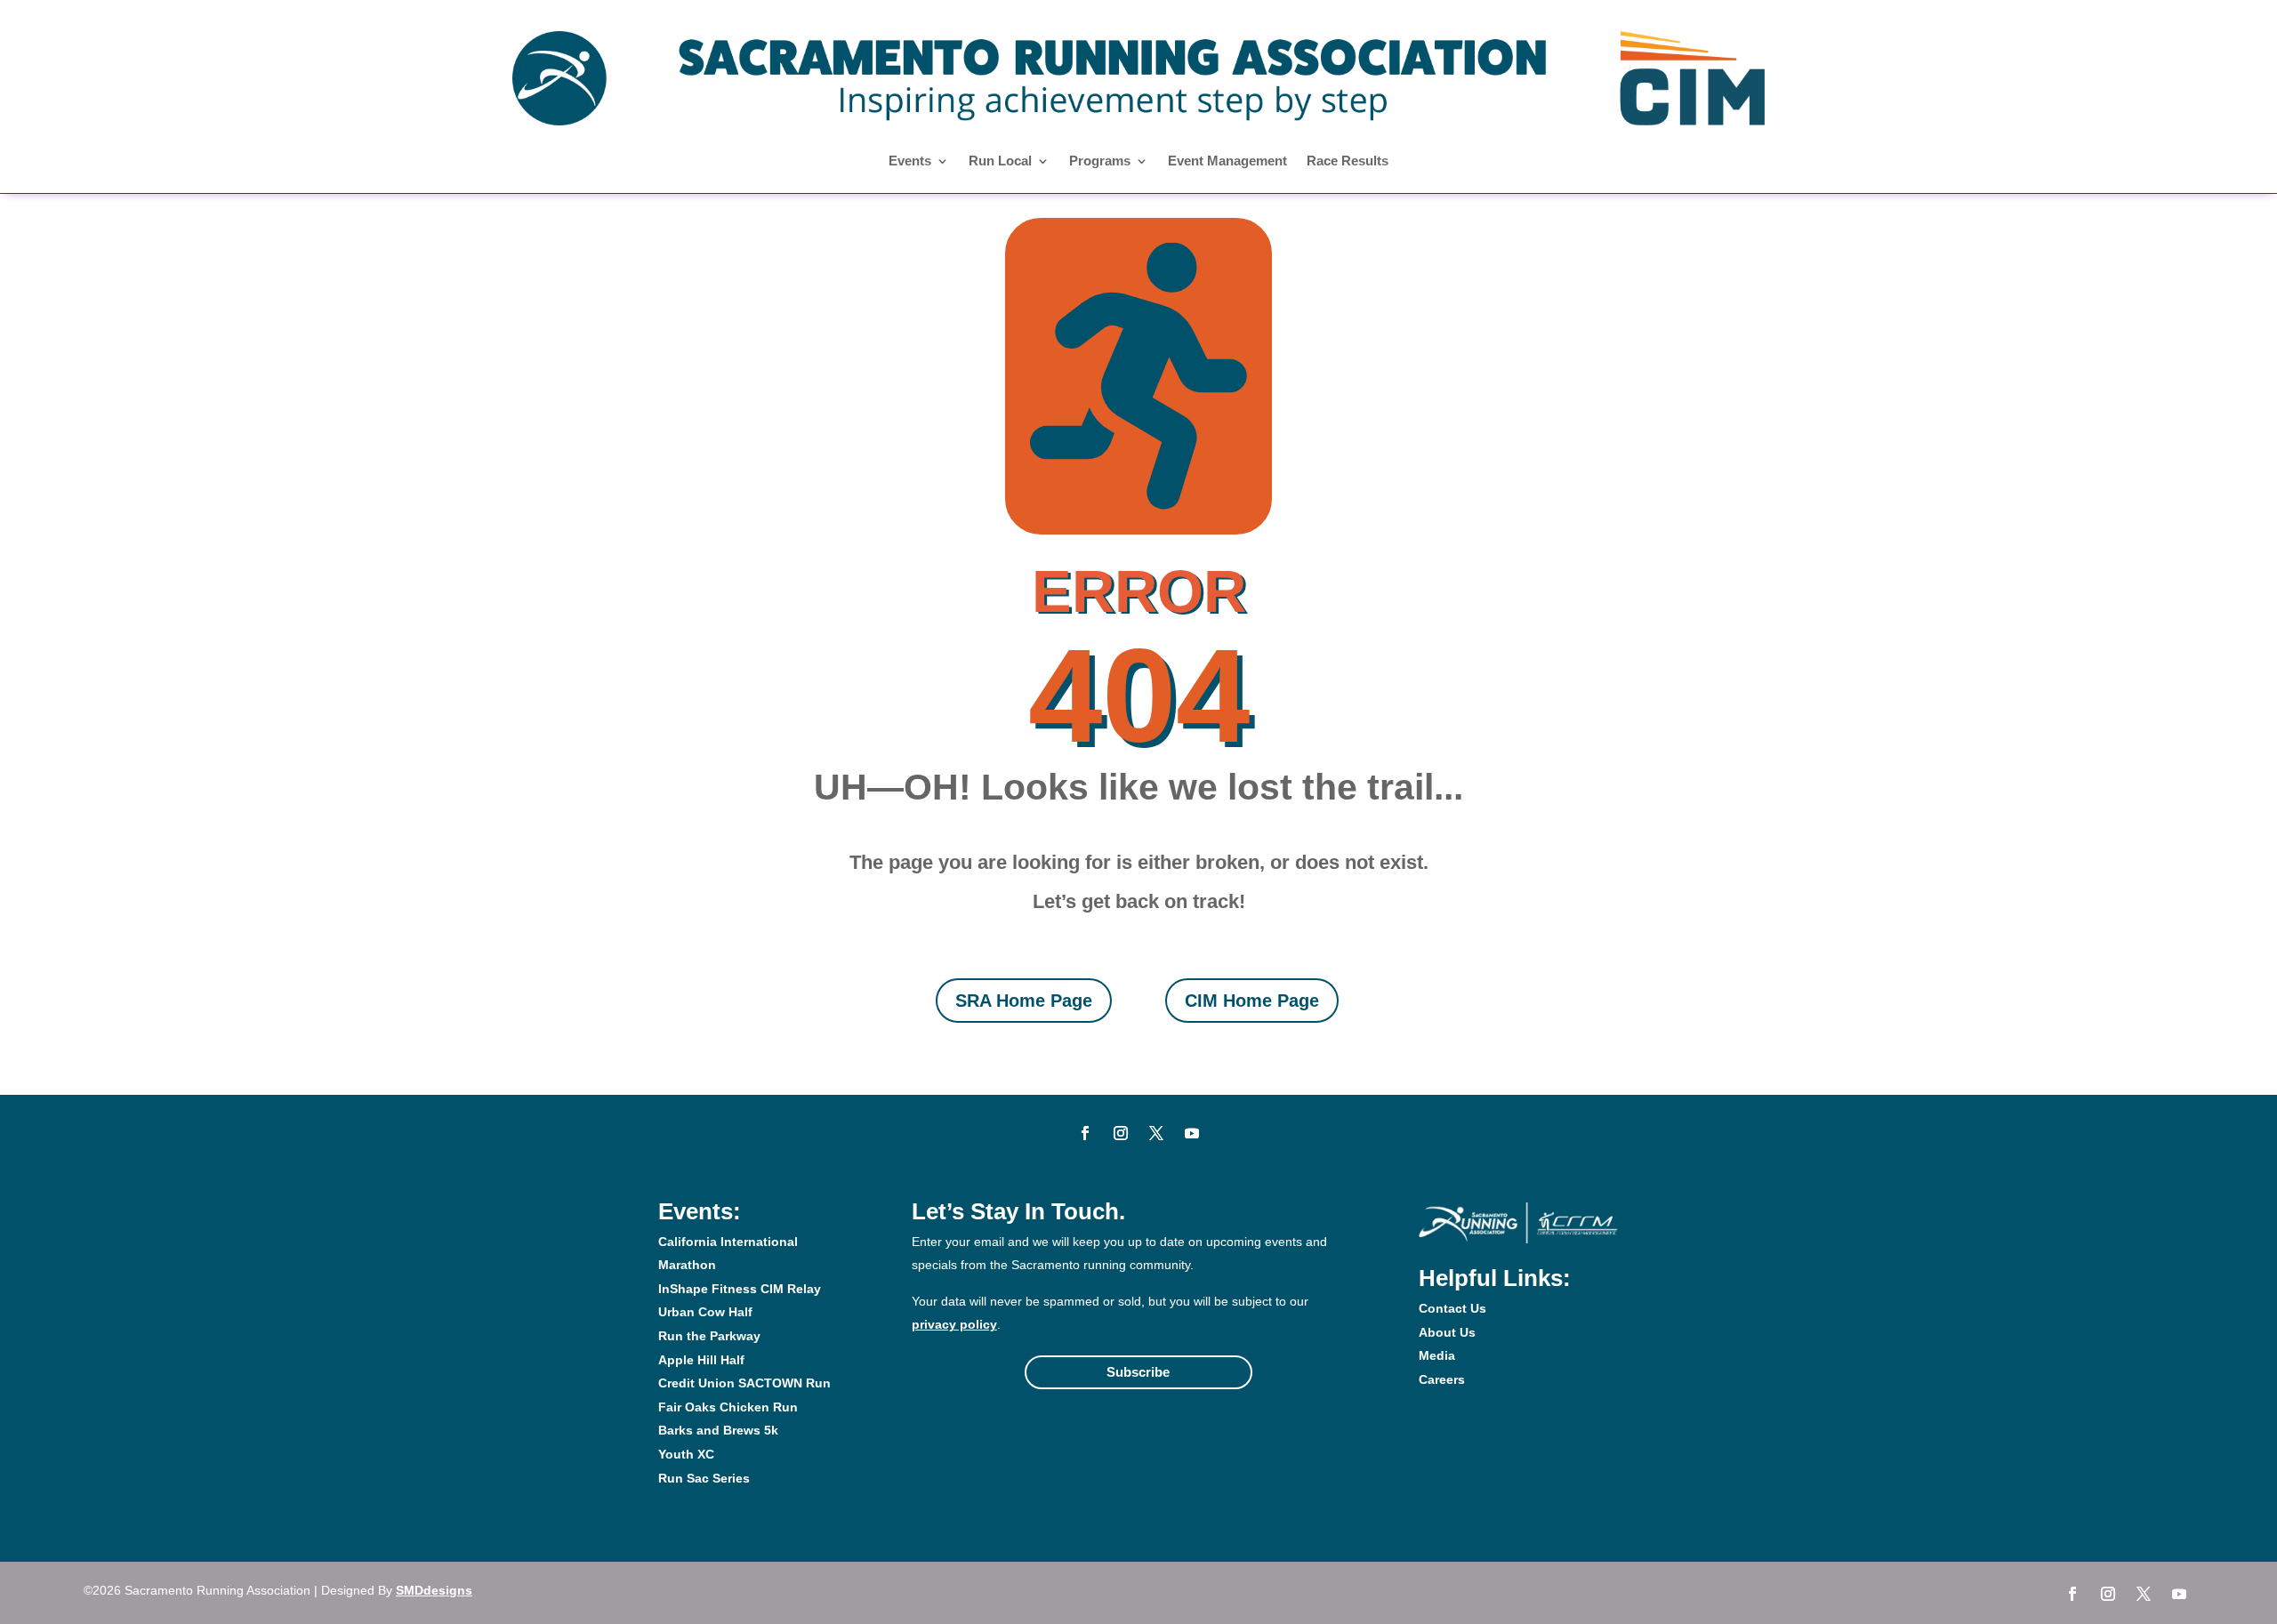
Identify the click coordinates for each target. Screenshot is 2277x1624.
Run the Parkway (709, 1336)
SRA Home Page (1024, 1001)
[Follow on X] (1156, 1133)
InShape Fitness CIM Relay (740, 1289)
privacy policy (954, 1324)
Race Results (1348, 161)
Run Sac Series (704, 1478)
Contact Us (1452, 1308)
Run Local (1000, 161)
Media (1437, 1355)
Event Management (1227, 161)
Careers (1442, 1379)
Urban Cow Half (705, 1312)
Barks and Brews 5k (718, 1430)
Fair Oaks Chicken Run (728, 1407)
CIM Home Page (1252, 1001)
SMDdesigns (434, 1590)
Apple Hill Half (701, 1360)
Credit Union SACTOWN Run (744, 1383)
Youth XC (686, 1454)
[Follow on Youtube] (1192, 1133)
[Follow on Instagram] (1121, 1133)
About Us (1447, 1332)
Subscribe (1138, 1372)
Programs (1100, 161)
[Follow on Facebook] (1085, 1133)
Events (910, 161)
